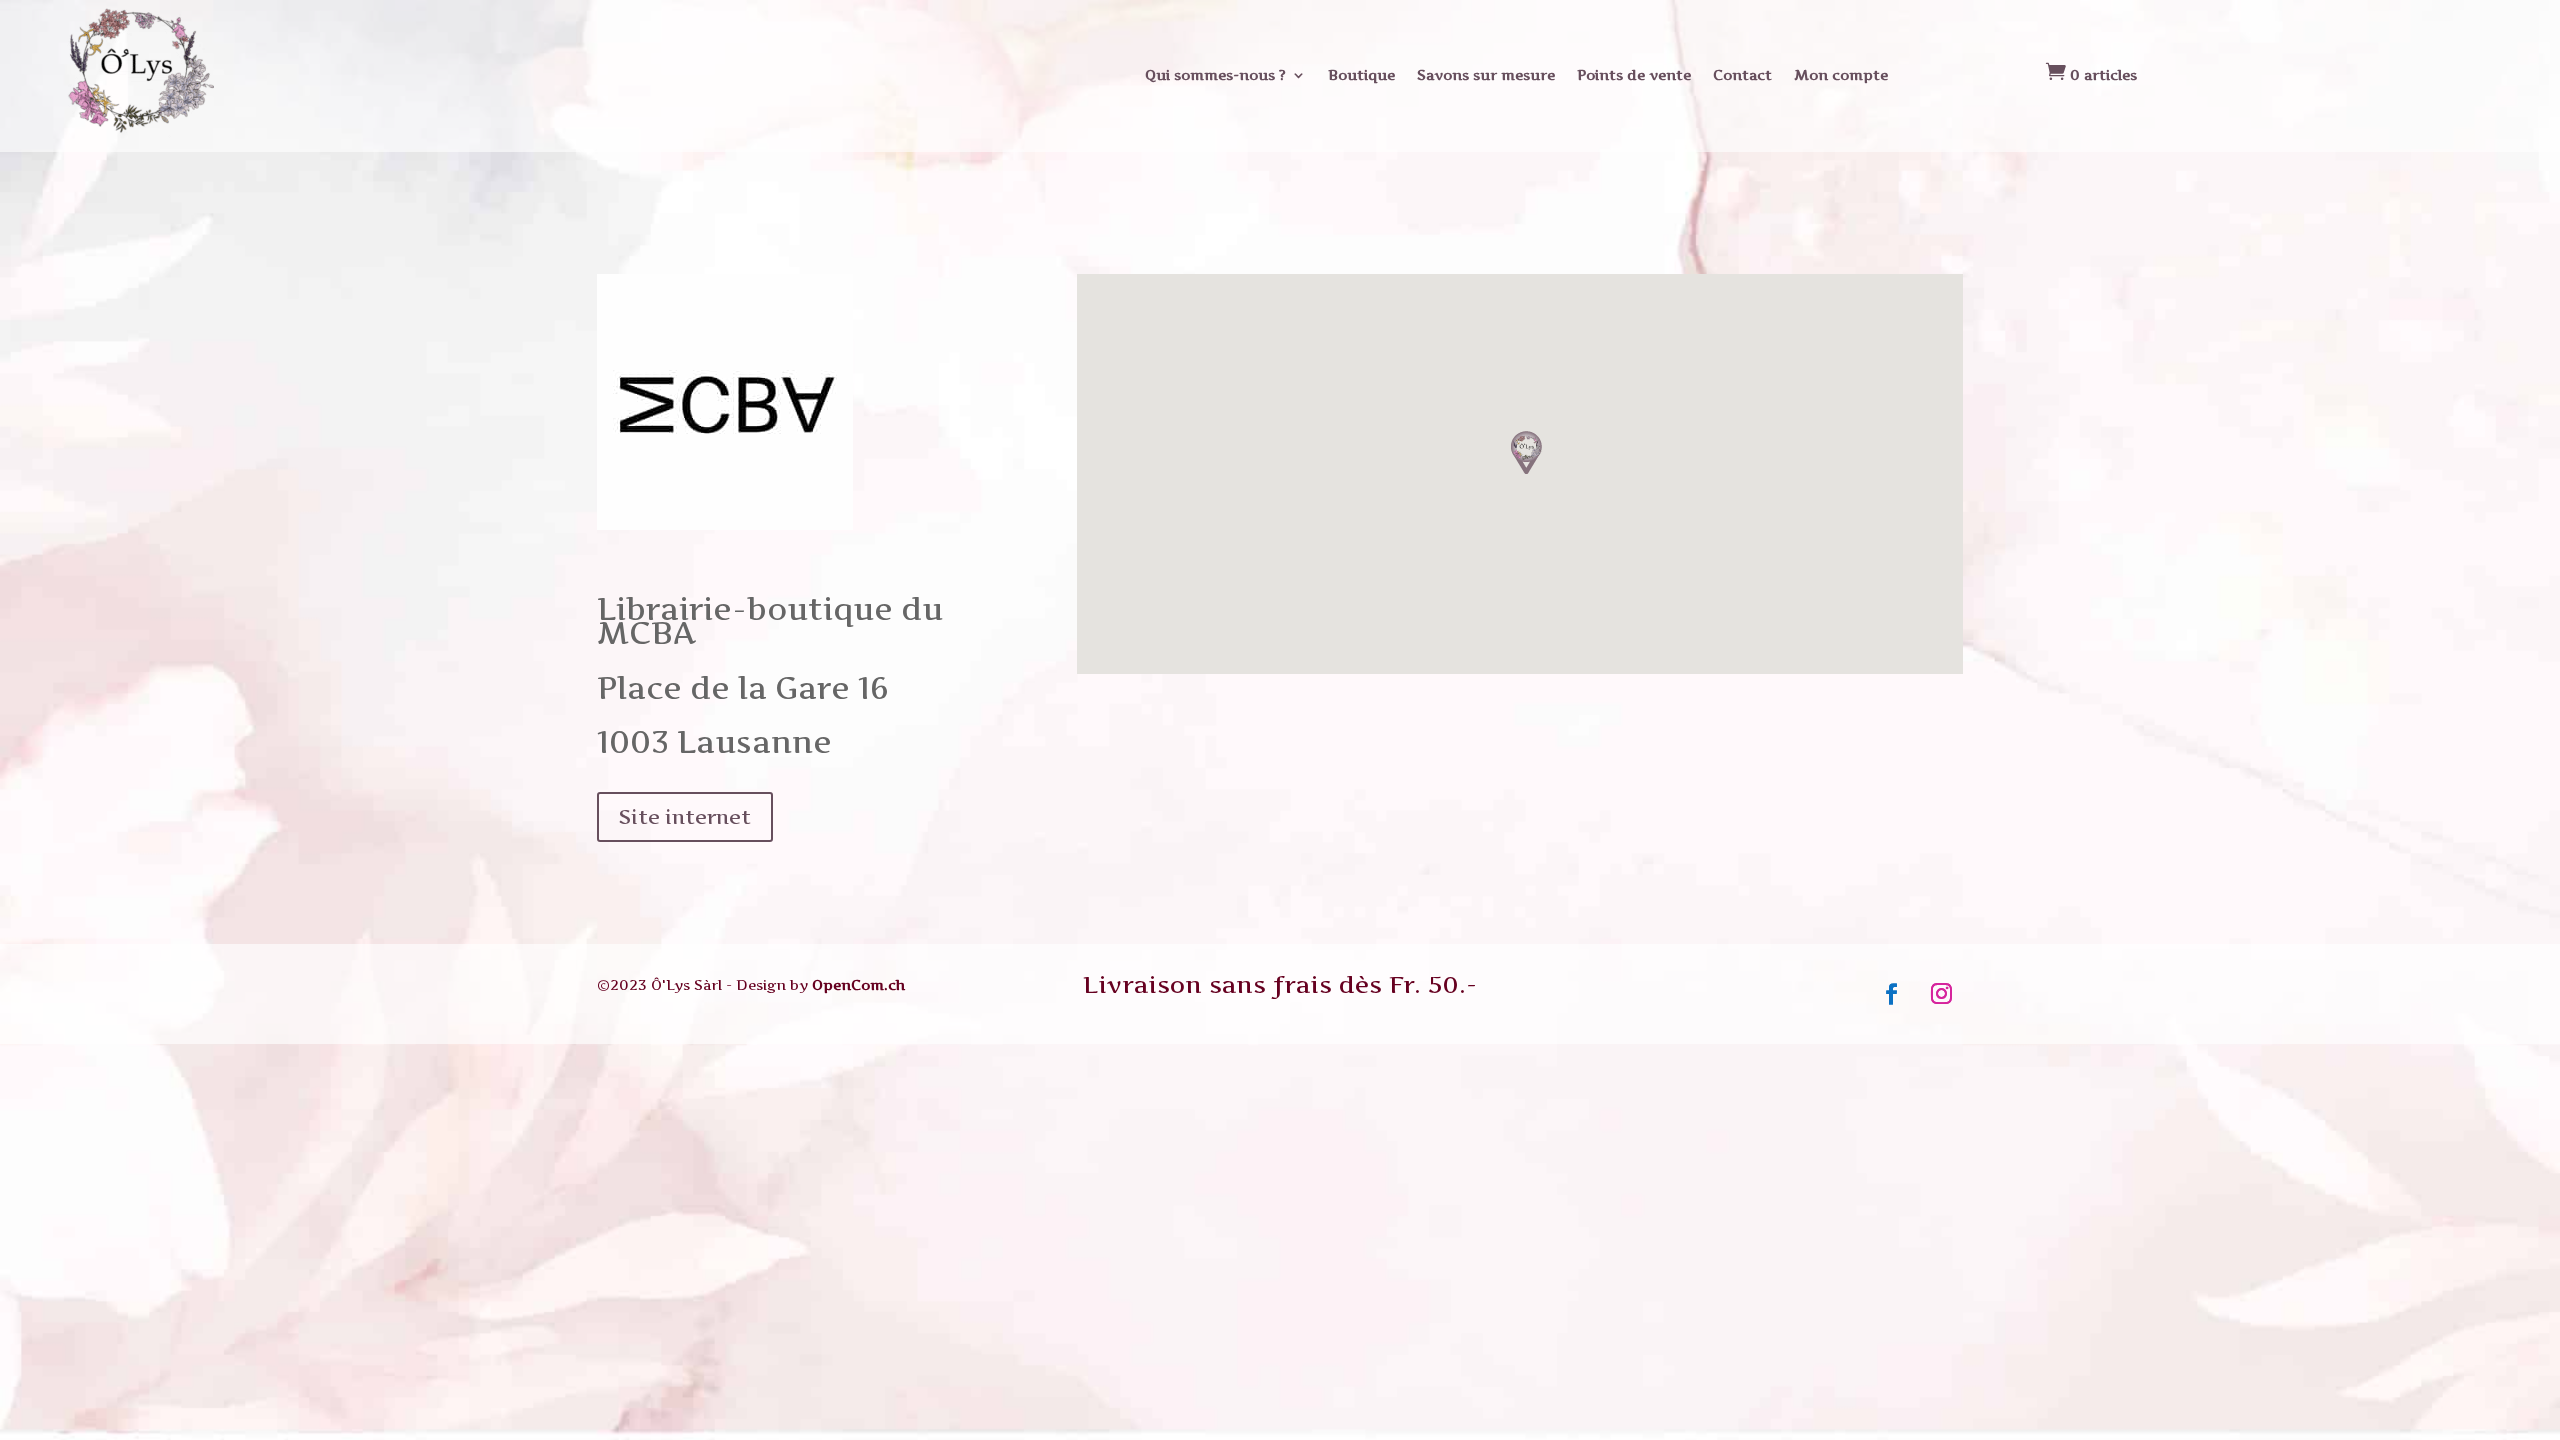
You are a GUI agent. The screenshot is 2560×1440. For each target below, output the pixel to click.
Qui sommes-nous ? (1215, 74)
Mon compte (1841, 74)
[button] (1527, 452)
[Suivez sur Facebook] (1892, 994)
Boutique (1361, 74)
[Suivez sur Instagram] (1942, 994)
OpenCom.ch (858, 984)
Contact (1742, 74)
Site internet (685, 817)
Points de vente (1634, 74)
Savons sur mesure (1486, 74)
